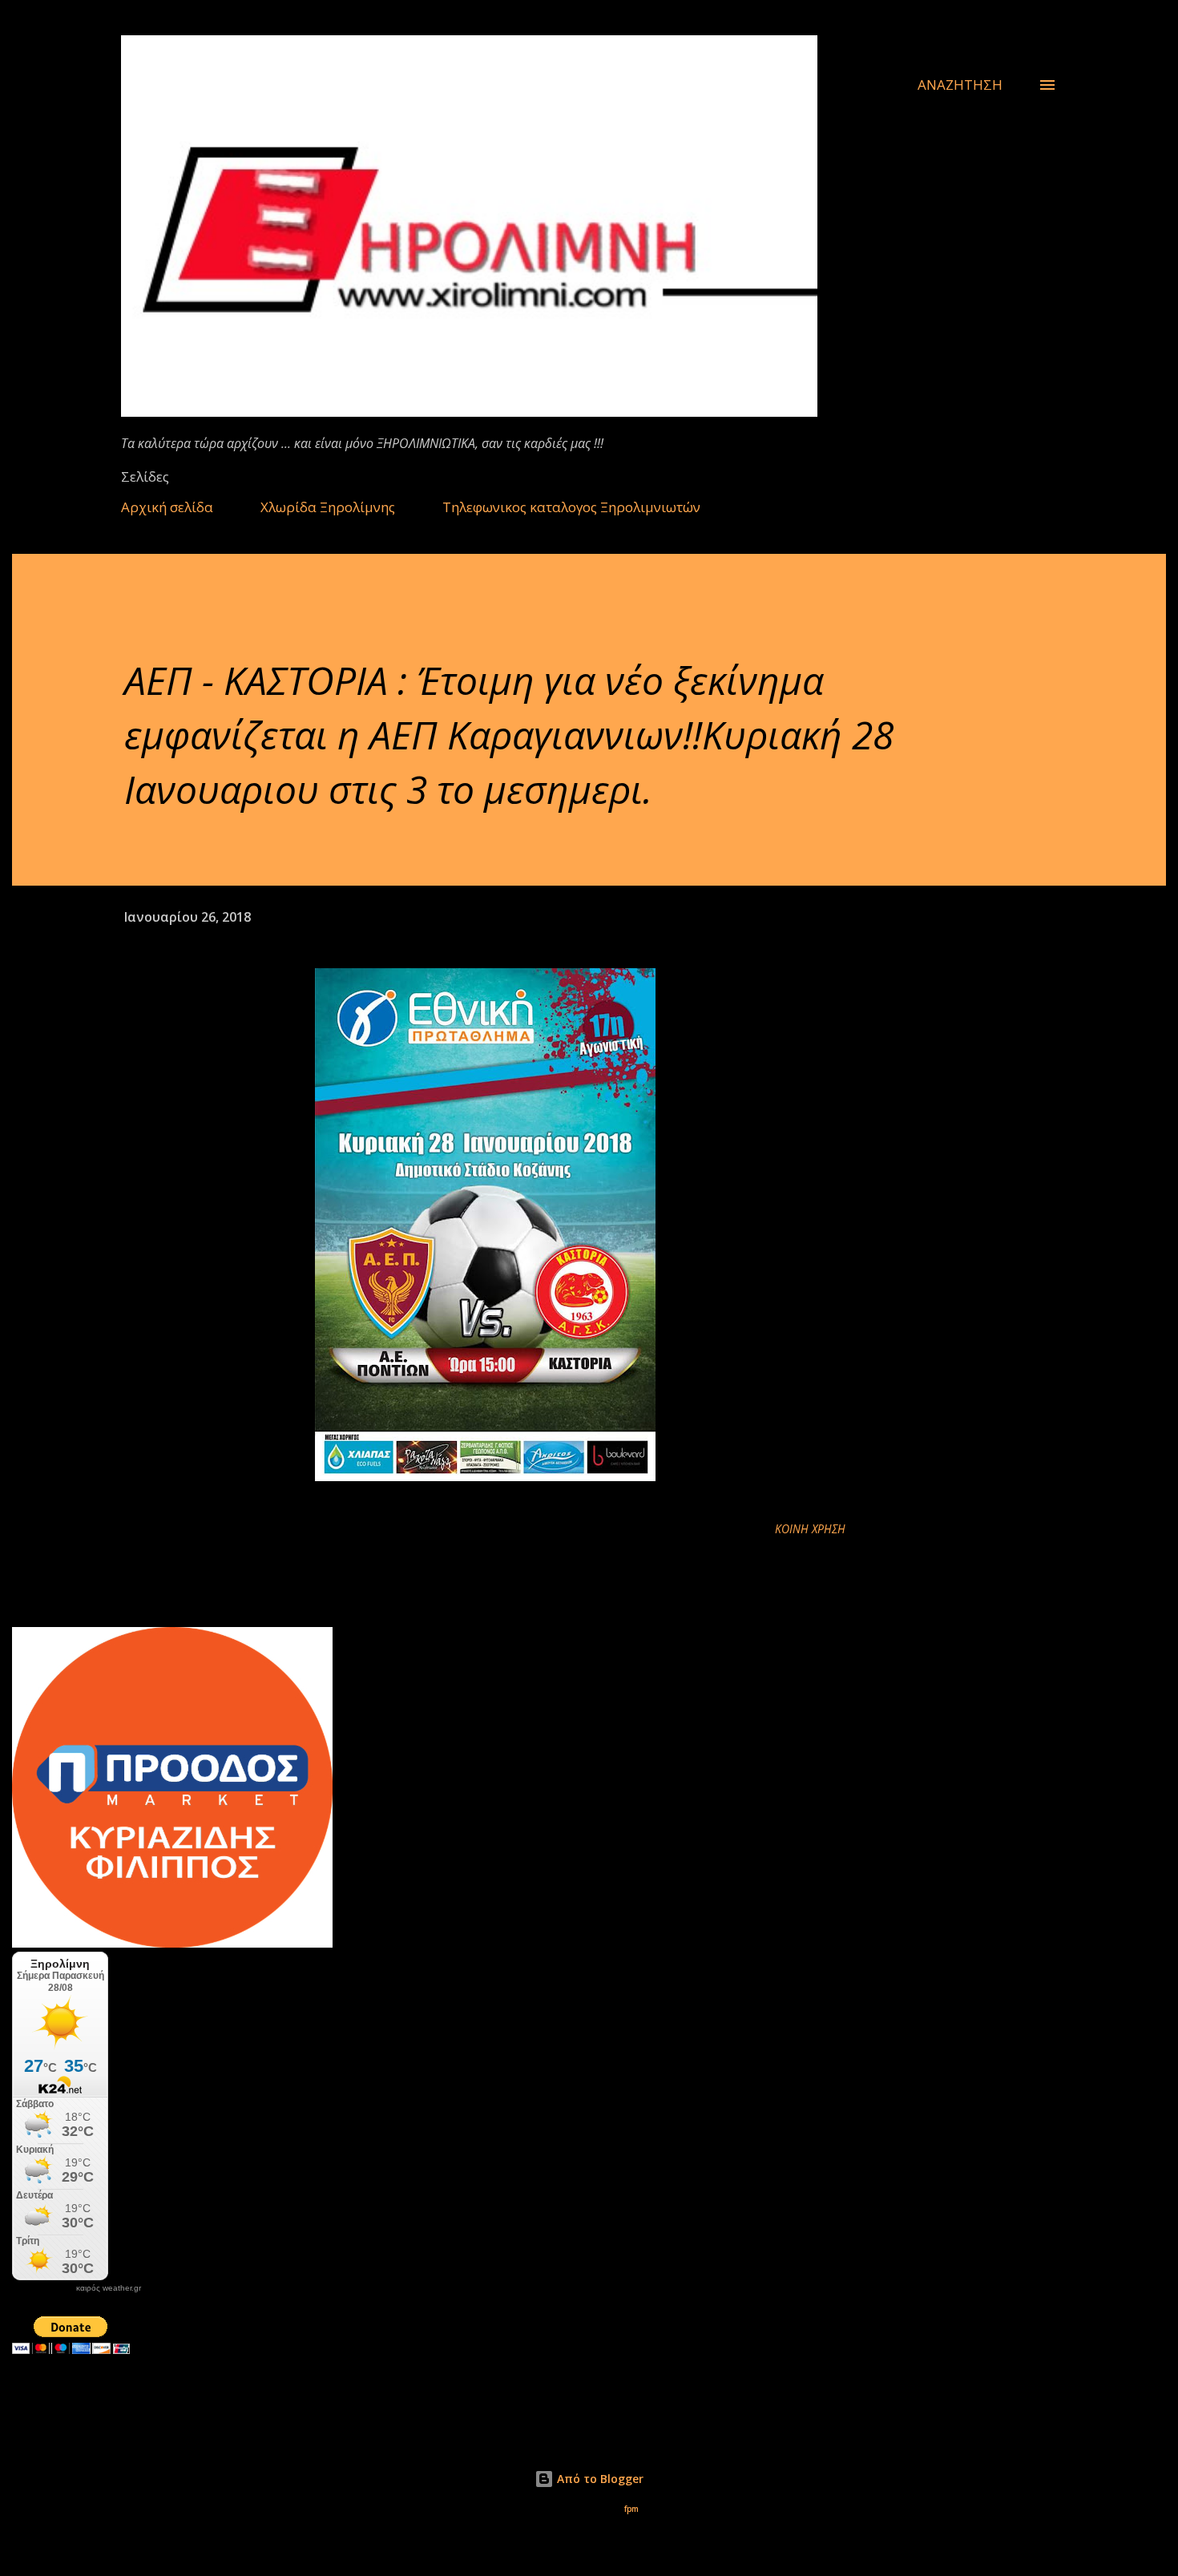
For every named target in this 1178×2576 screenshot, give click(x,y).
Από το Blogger (599, 2479)
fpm (631, 2509)
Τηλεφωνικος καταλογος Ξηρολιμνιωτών (571, 507)
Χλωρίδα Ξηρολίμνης (328, 507)
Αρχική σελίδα (167, 507)
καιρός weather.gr (109, 2288)
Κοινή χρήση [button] (810, 1529)
